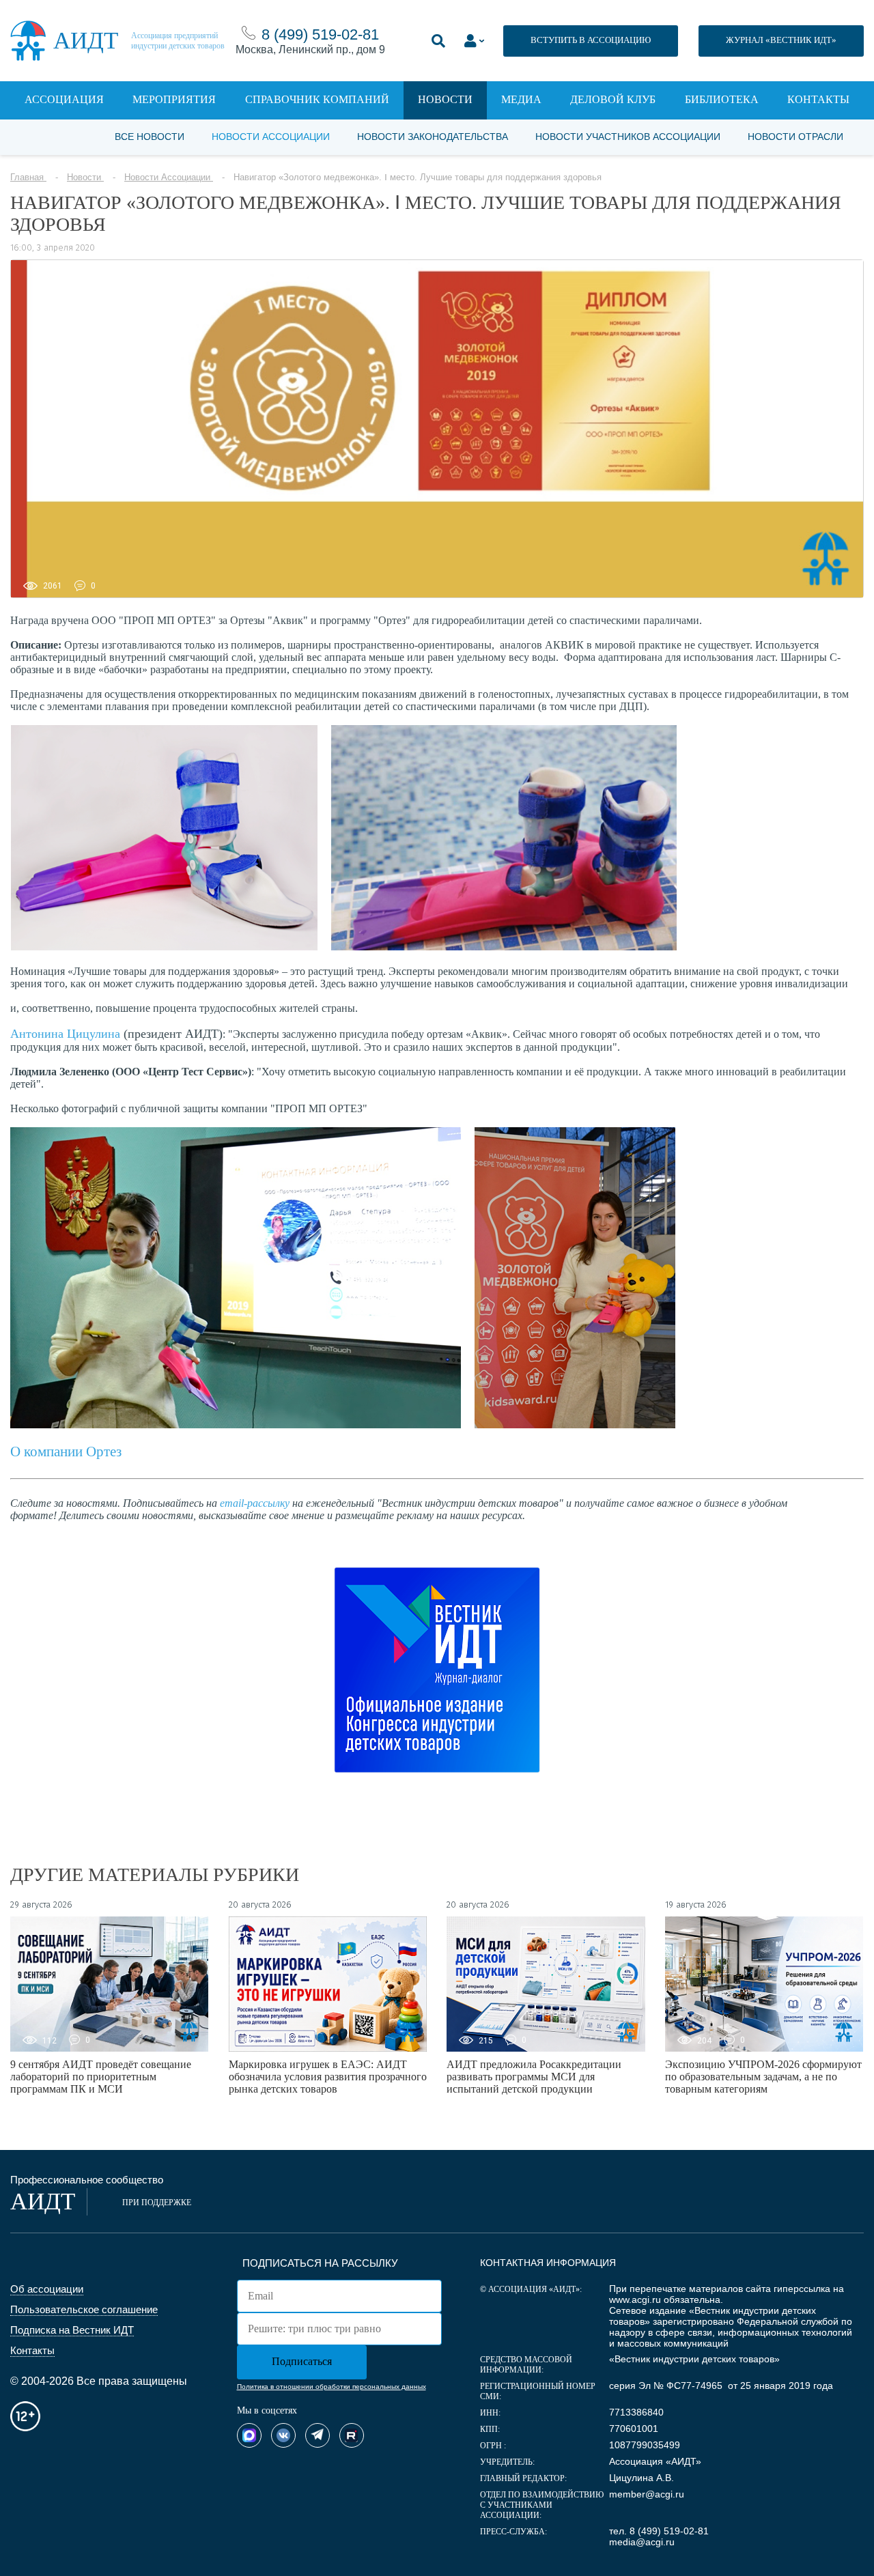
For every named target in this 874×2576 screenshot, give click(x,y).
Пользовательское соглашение (84, 2309)
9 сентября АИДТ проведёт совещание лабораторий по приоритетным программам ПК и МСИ (101, 2077)
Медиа (521, 99)
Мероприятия (174, 99)
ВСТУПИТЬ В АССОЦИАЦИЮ (591, 40)
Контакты (818, 99)
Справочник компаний (317, 99)
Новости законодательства (433, 137)
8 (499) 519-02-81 (320, 34)
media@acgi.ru (642, 2542)
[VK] (283, 2435)
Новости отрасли (795, 137)
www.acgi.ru (635, 2299)
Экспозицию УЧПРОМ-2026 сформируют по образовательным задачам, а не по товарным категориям (763, 2077)
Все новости (150, 137)
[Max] (249, 2435)
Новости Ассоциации (271, 137)
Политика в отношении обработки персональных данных (332, 2387)
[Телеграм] (318, 2435)
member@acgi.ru (647, 2494)
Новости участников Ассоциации (628, 137)
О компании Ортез (66, 1452)
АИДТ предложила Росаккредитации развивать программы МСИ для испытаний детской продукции (534, 2077)
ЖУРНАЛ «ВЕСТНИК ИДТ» (781, 40)
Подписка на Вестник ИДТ (72, 2330)
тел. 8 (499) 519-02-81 (659, 2531)
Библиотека (722, 99)
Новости (445, 99)
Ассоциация (64, 99)
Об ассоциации (47, 2289)
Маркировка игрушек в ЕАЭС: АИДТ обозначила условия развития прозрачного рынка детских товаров (328, 2077)
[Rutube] (352, 2435)
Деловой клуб (613, 99)
